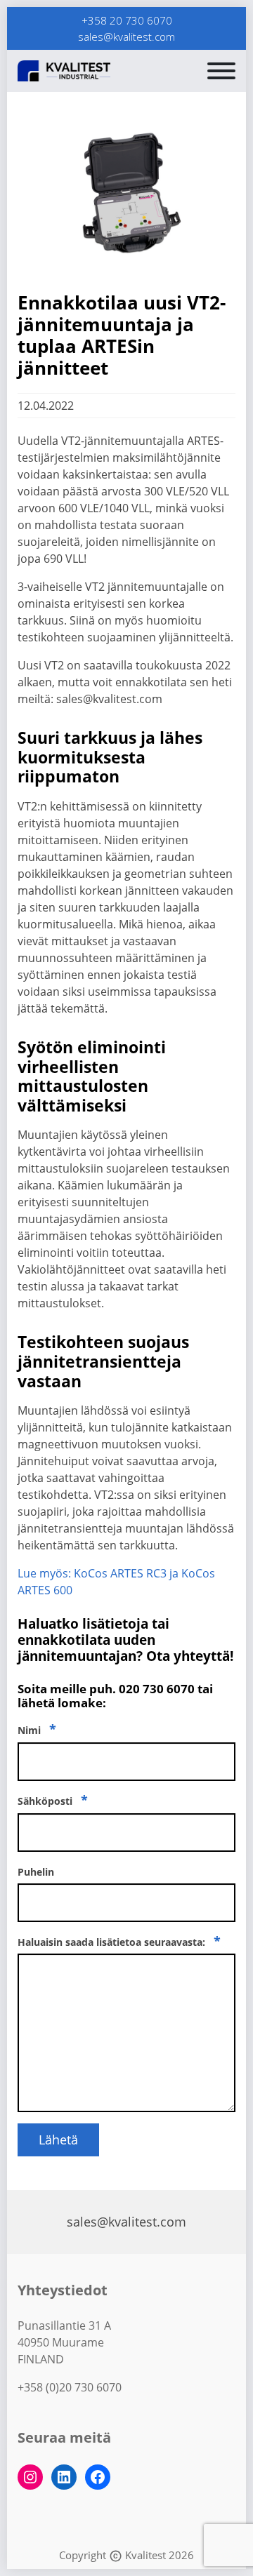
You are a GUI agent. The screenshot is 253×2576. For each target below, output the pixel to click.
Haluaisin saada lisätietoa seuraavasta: (119, 1941)
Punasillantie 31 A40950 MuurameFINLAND (64, 2342)
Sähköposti (53, 1800)
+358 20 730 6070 (127, 20)
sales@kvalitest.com (126, 36)
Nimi (37, 1729)
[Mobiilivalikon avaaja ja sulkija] (221, 71)
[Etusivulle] (98, 71)
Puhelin (36, 1872)
